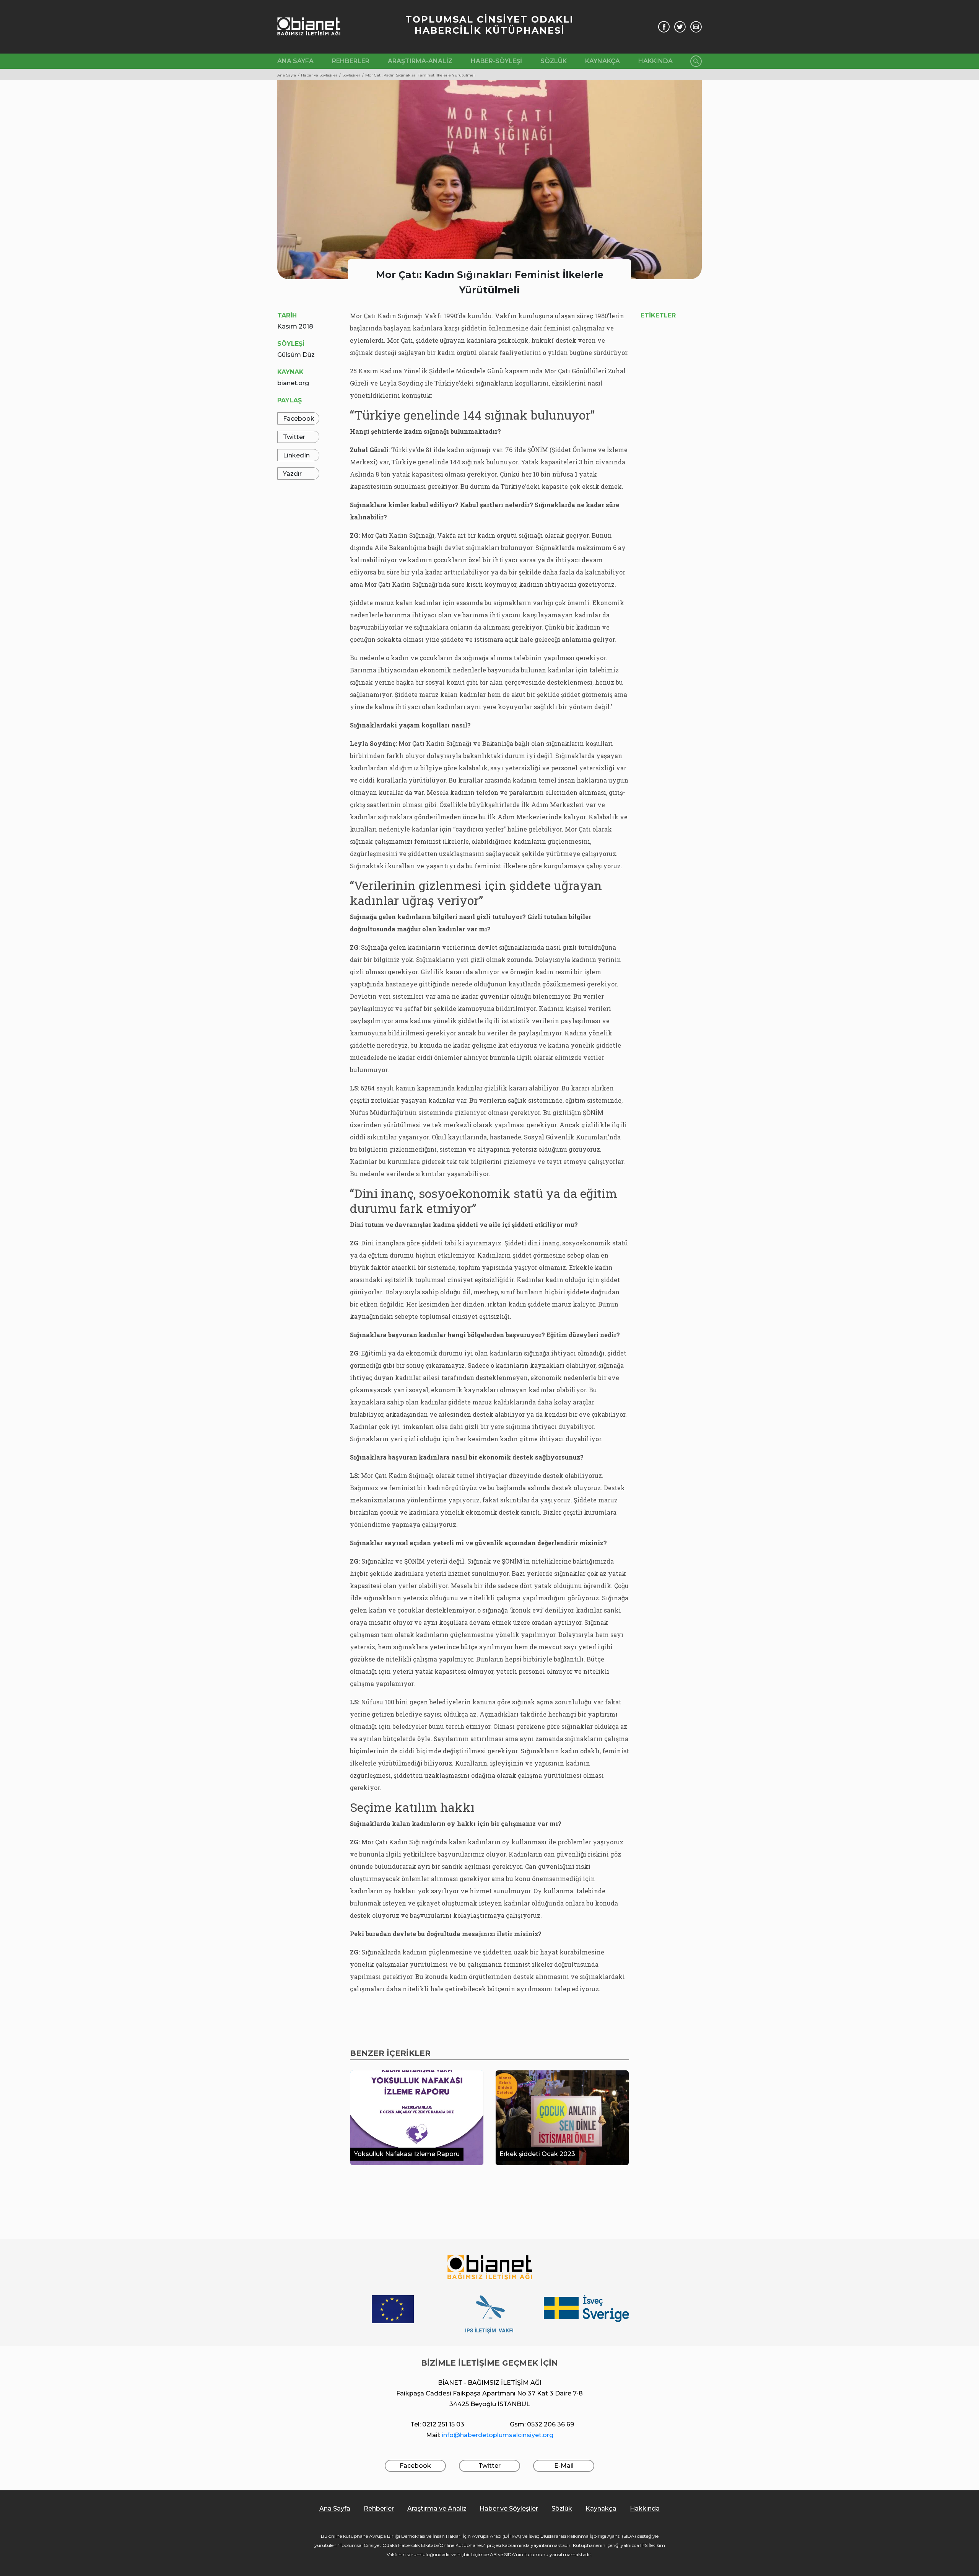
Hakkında (655, 61)
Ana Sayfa (295, 61)
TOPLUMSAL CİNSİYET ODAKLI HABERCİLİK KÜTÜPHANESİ (489, 25)
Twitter (294, 437)
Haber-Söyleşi (496, 61)
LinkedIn (296, 455)
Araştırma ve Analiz (437, 2508)
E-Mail (564, 2466)
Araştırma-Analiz (420, 61)
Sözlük (554, 61)
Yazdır (292, 474)
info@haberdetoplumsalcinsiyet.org (498, 2435)
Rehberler (351, 61)
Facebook (299, 419)
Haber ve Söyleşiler (509, 2508)
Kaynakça (603, 61)
